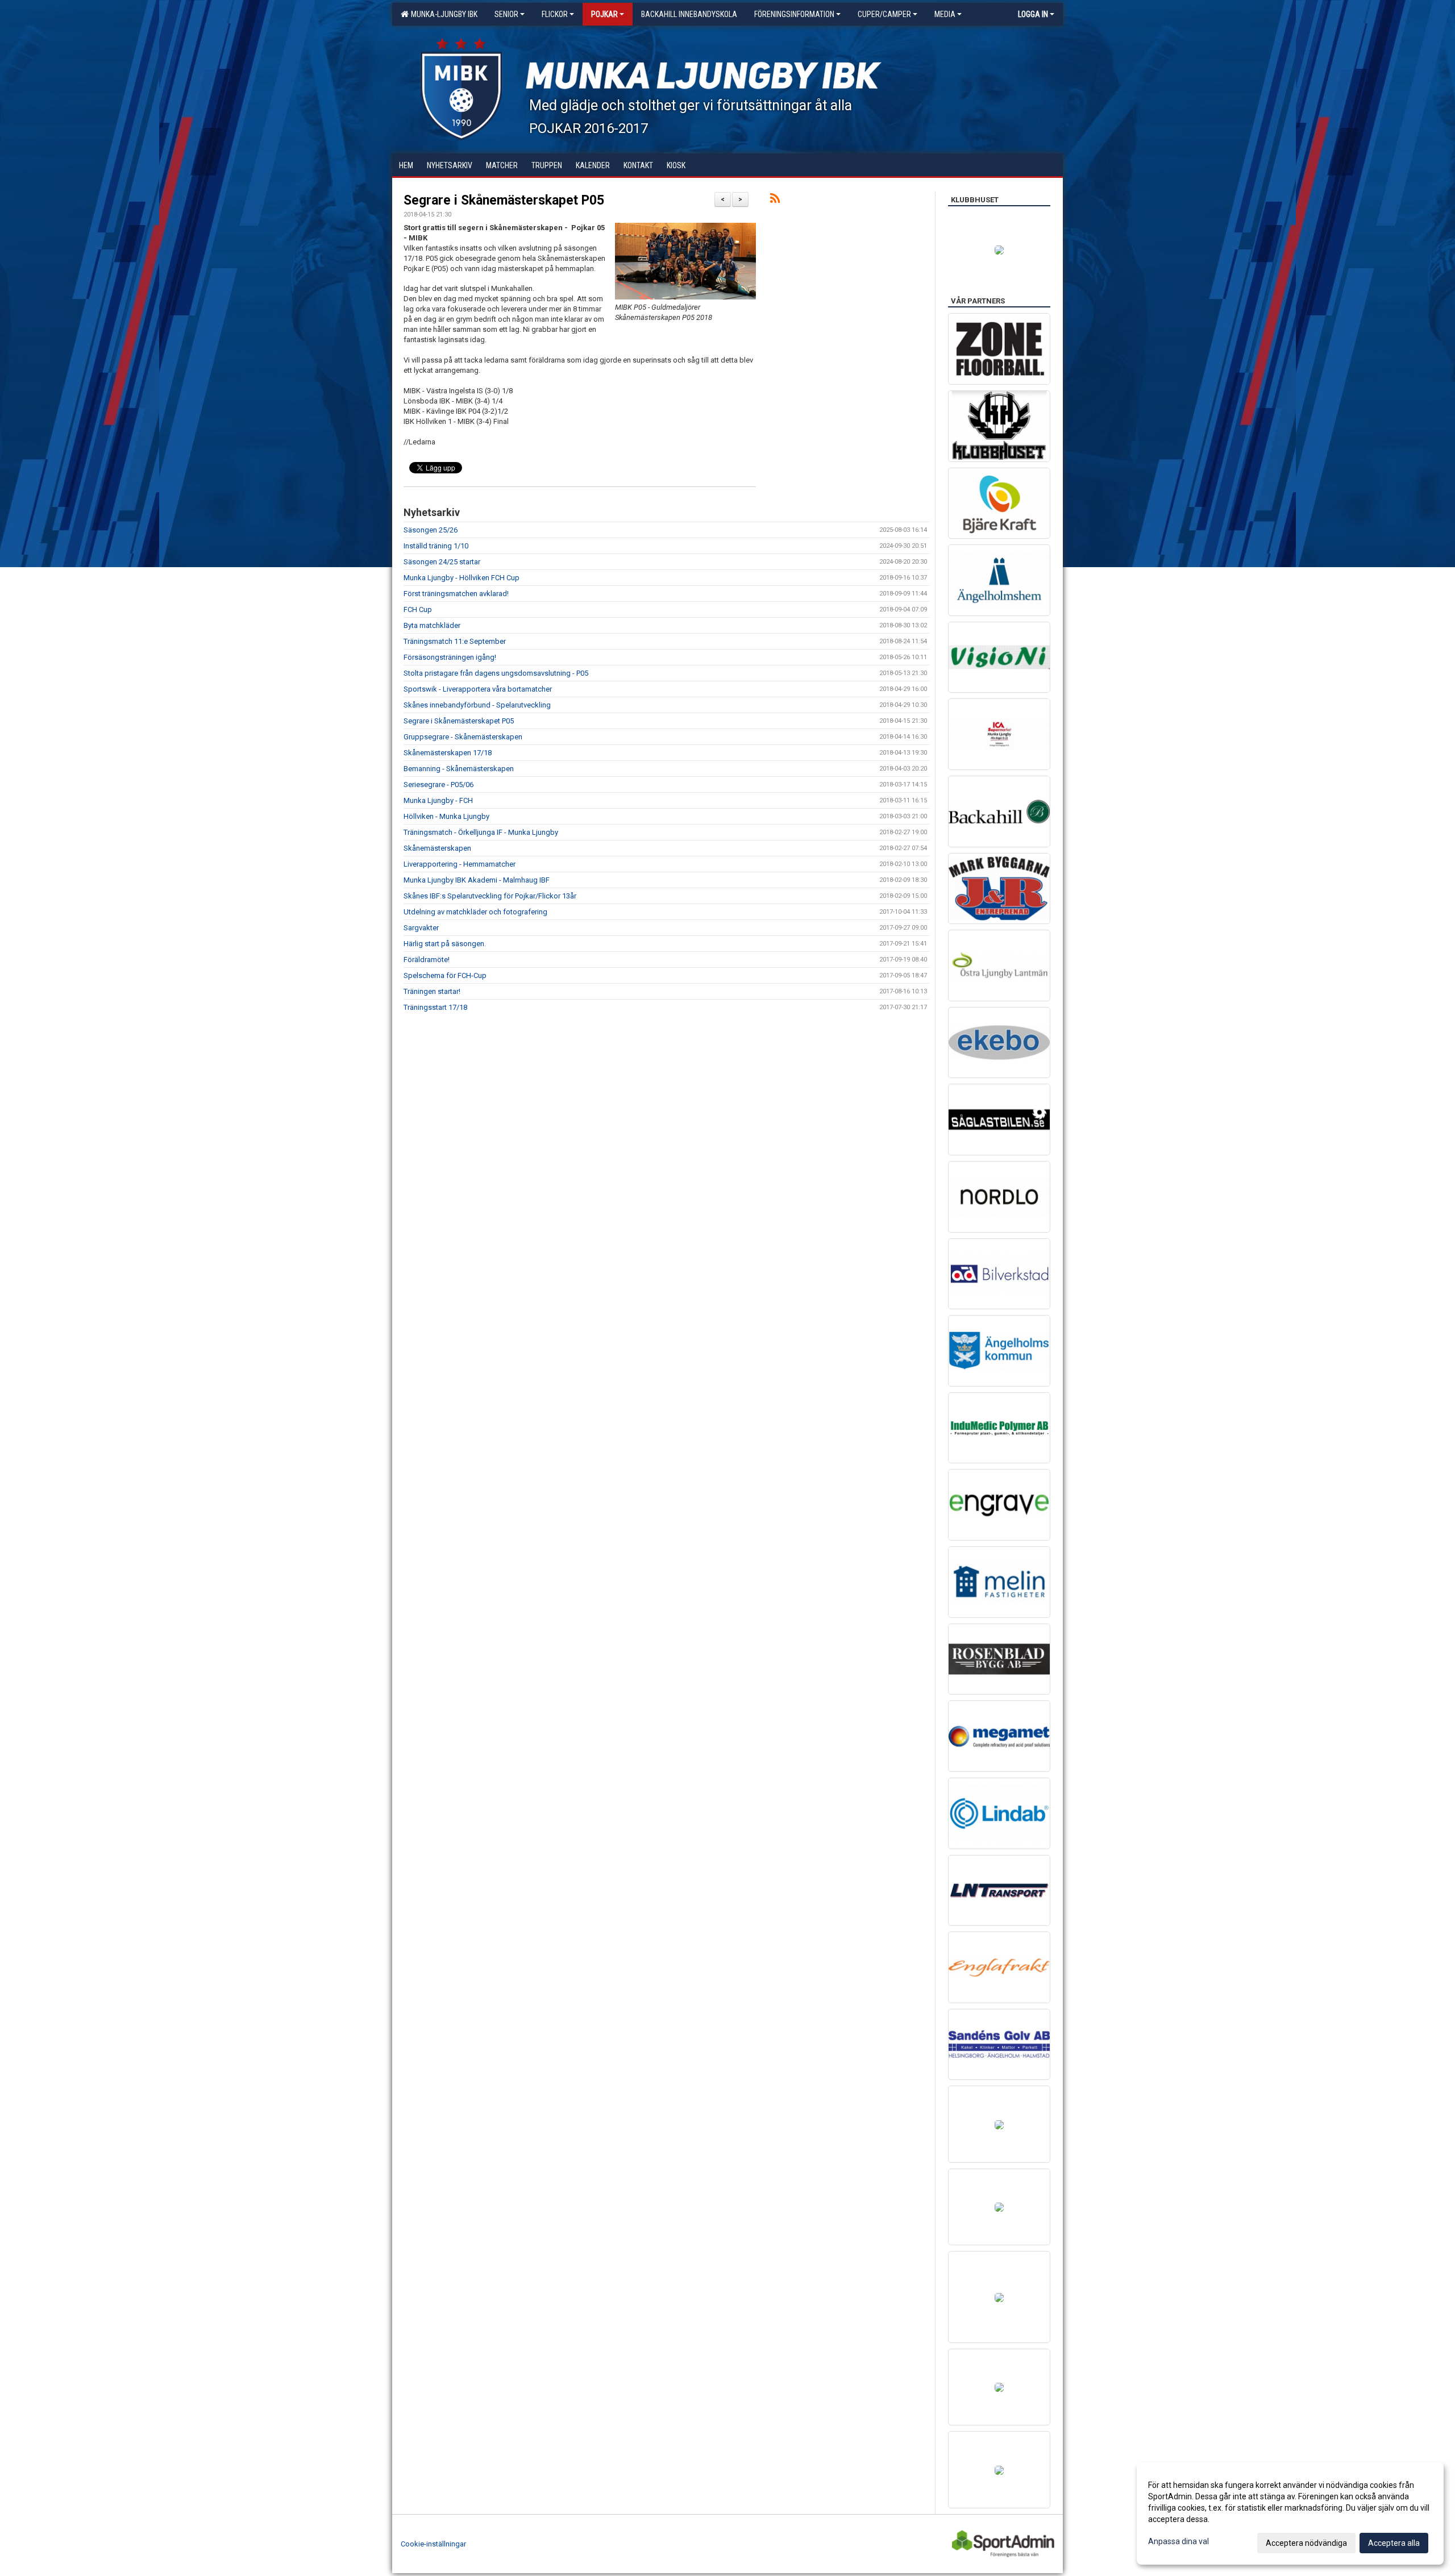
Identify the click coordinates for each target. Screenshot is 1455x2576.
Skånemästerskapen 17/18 (448, 753)
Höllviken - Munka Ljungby (446, 816)
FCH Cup (418, 609)
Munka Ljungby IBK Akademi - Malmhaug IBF (477, 880)
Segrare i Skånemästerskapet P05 (504, 200)
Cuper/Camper (884, 14)
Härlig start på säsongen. (445, 944)
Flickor (555, 14)
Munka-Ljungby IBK (442, 14)
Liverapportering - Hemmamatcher (460, 864)
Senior (506, 14)
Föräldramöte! (427, 960)
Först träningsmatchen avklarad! (456, 594)
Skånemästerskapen (437, 848)
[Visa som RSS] (775, 200)
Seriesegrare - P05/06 (438, 785)
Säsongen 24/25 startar (442, 562)
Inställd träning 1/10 (436, 546)
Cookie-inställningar (433, 2544)
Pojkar (604, 14)
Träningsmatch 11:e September (455, 641)
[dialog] (1290, 2513)
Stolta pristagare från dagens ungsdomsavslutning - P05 (496, 673)
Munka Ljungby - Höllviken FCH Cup (462, 578)
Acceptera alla (1394, 2543)
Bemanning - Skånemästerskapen (459, 769)
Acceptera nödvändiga (1306, 2543)
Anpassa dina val (1178, 2541)
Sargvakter (421, 928)
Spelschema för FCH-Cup (445, 975)
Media (945, 14)
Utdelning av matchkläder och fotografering (475, 912)
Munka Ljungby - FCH (438, 800)
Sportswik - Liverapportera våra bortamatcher (478, 689)
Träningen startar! (432, 991)
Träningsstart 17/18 (435, 1007)
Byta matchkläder (432, 625)
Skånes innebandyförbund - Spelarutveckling (477, 705)
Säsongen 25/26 (431, 530)
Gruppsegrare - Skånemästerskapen (463, 737)
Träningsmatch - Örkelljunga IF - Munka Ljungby (481, 832)
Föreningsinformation (794, 14)
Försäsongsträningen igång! (450, 657)
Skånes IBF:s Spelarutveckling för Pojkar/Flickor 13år (490, 896)
